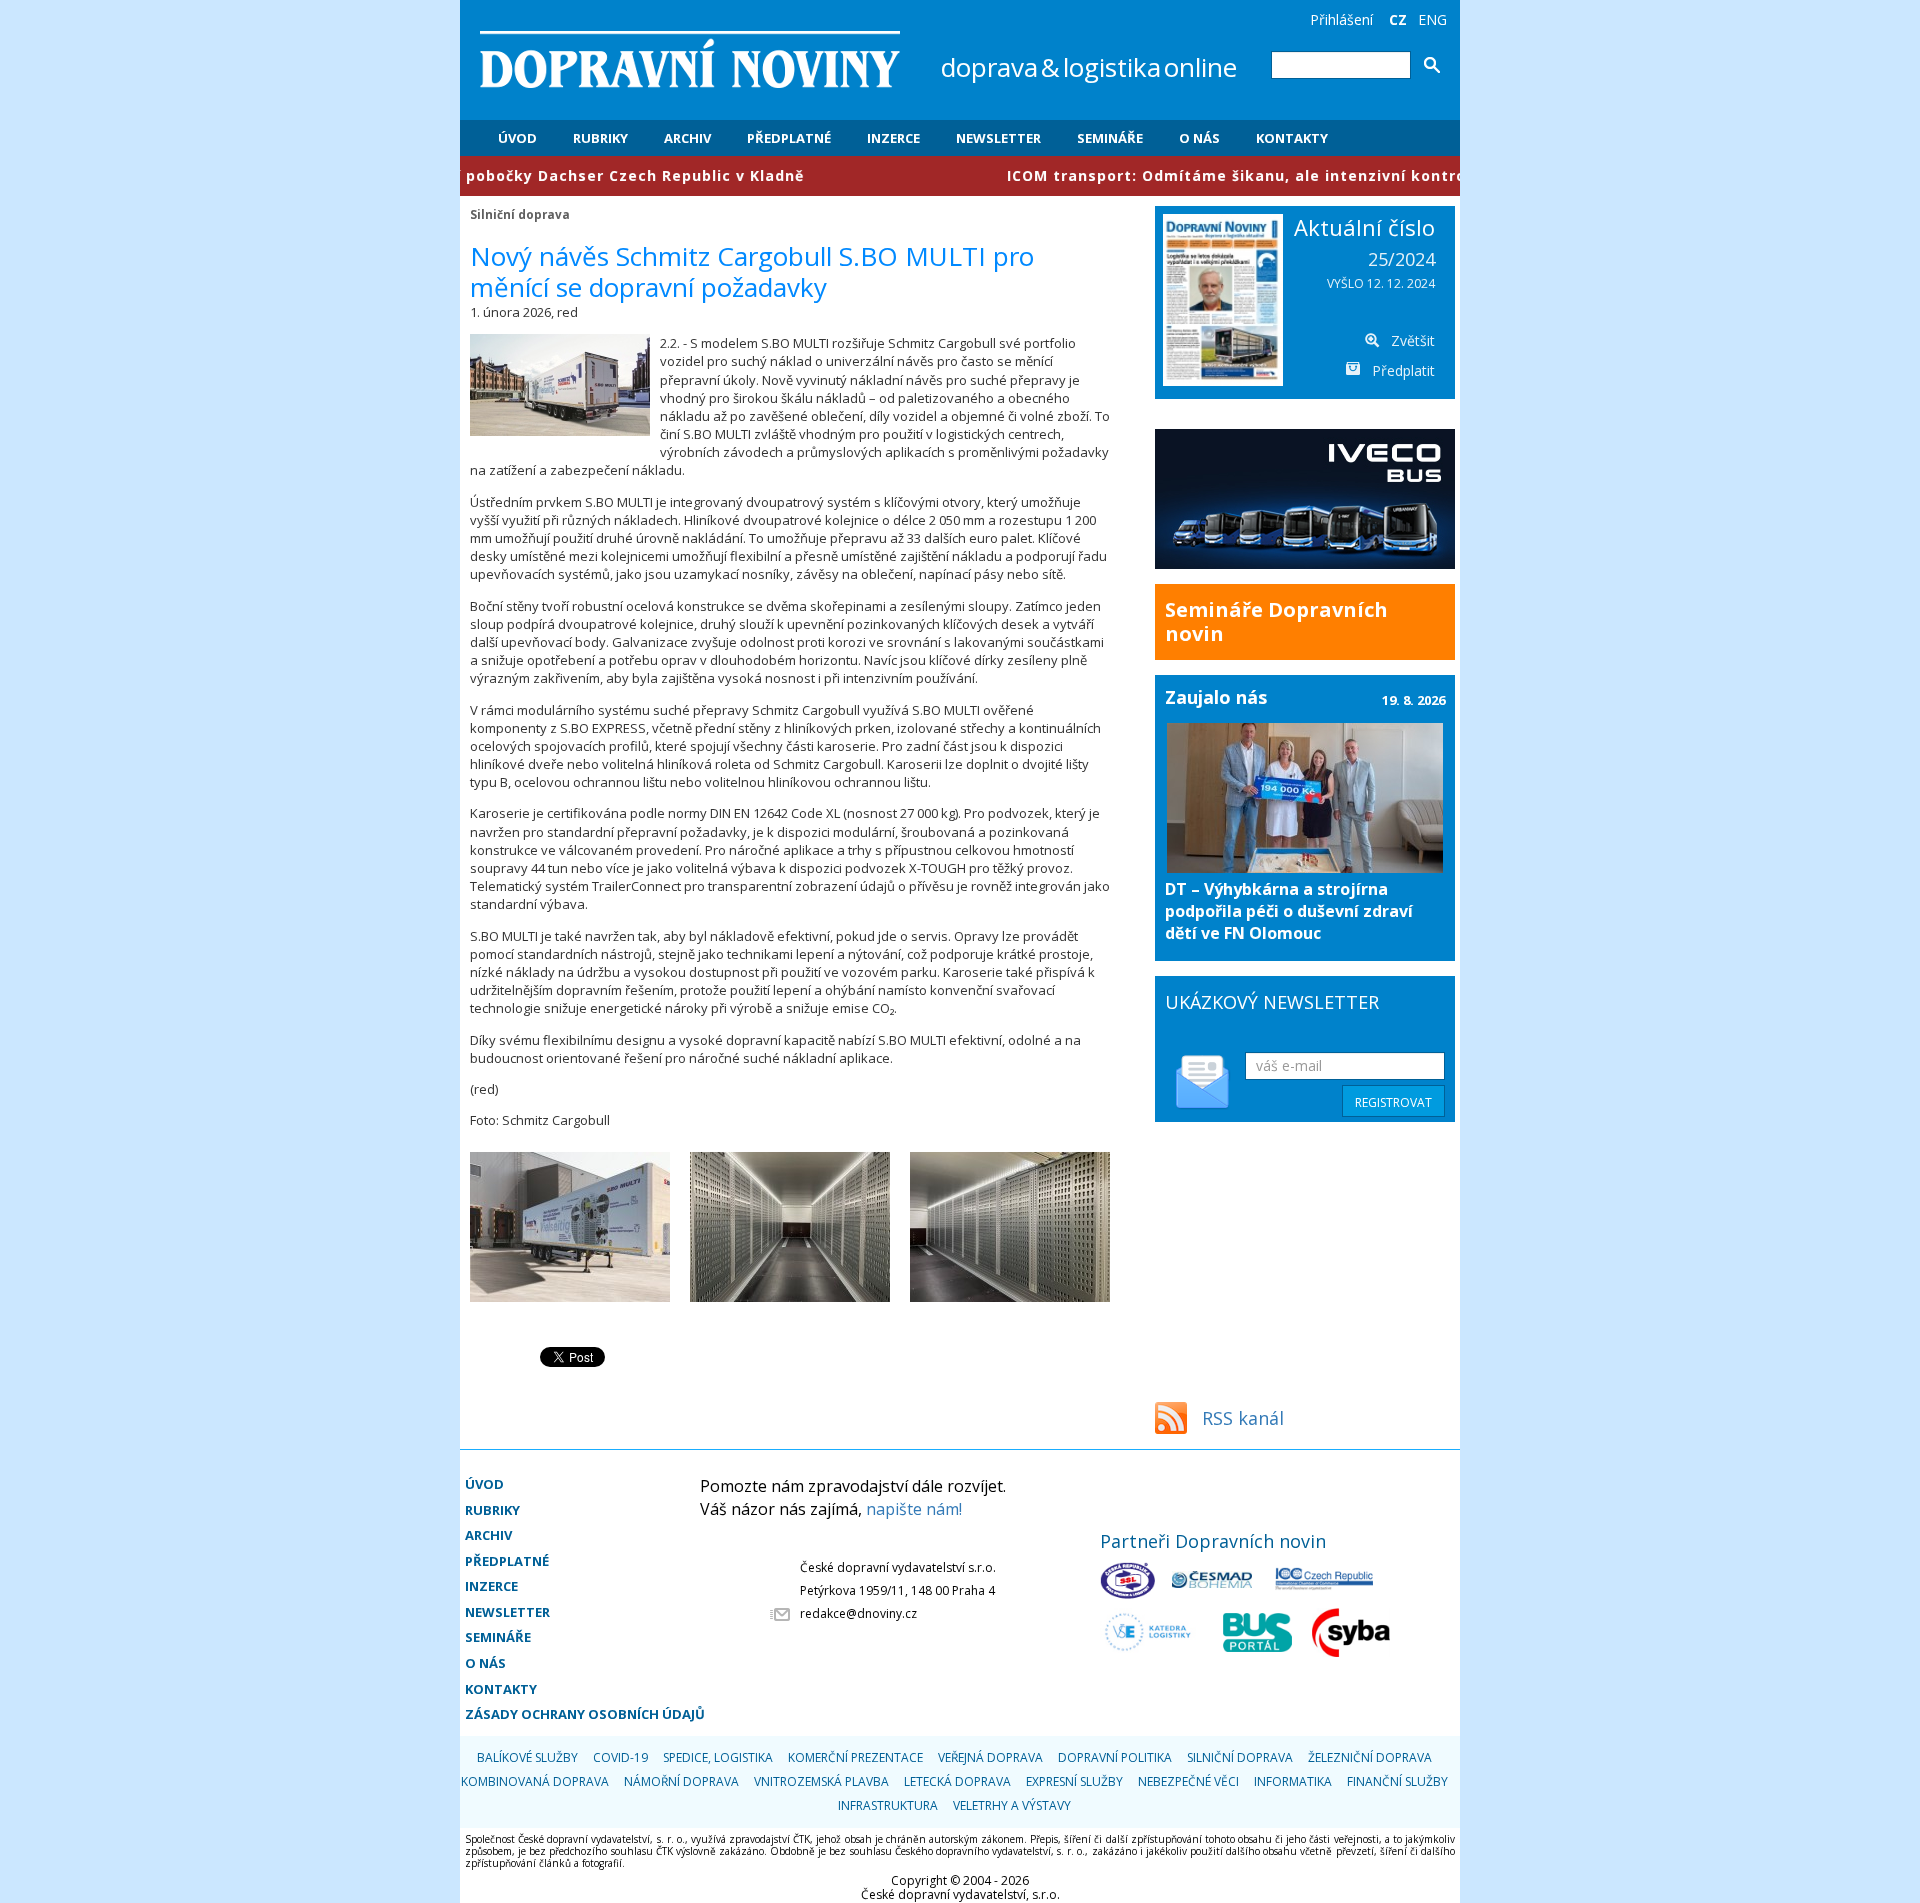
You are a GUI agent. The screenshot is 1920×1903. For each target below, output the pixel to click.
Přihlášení (1341, 19)
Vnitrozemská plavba (821, 1781)
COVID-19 (620, 1757)
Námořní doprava (681, 1781)
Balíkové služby (527, 1757)
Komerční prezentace (855, 1757)
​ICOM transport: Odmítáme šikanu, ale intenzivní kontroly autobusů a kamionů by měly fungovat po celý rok (1368, 175)
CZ (1398, 19)
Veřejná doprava (990, 1757)
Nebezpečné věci (1188, 1781)
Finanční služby (1397, 1781)
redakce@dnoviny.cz (858, 1613)
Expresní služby (1074, 1781)
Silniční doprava (520, 214)
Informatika (1293, 1781)
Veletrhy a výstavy (1012, 1805)
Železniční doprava (1370, 1757)
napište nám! (914, 1509)
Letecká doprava (957, 1781)
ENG (1432, 19)
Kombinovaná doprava (535, 1781)
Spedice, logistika (718, 1757)
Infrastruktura (888, 1805)
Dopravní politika (1115, 1757)
